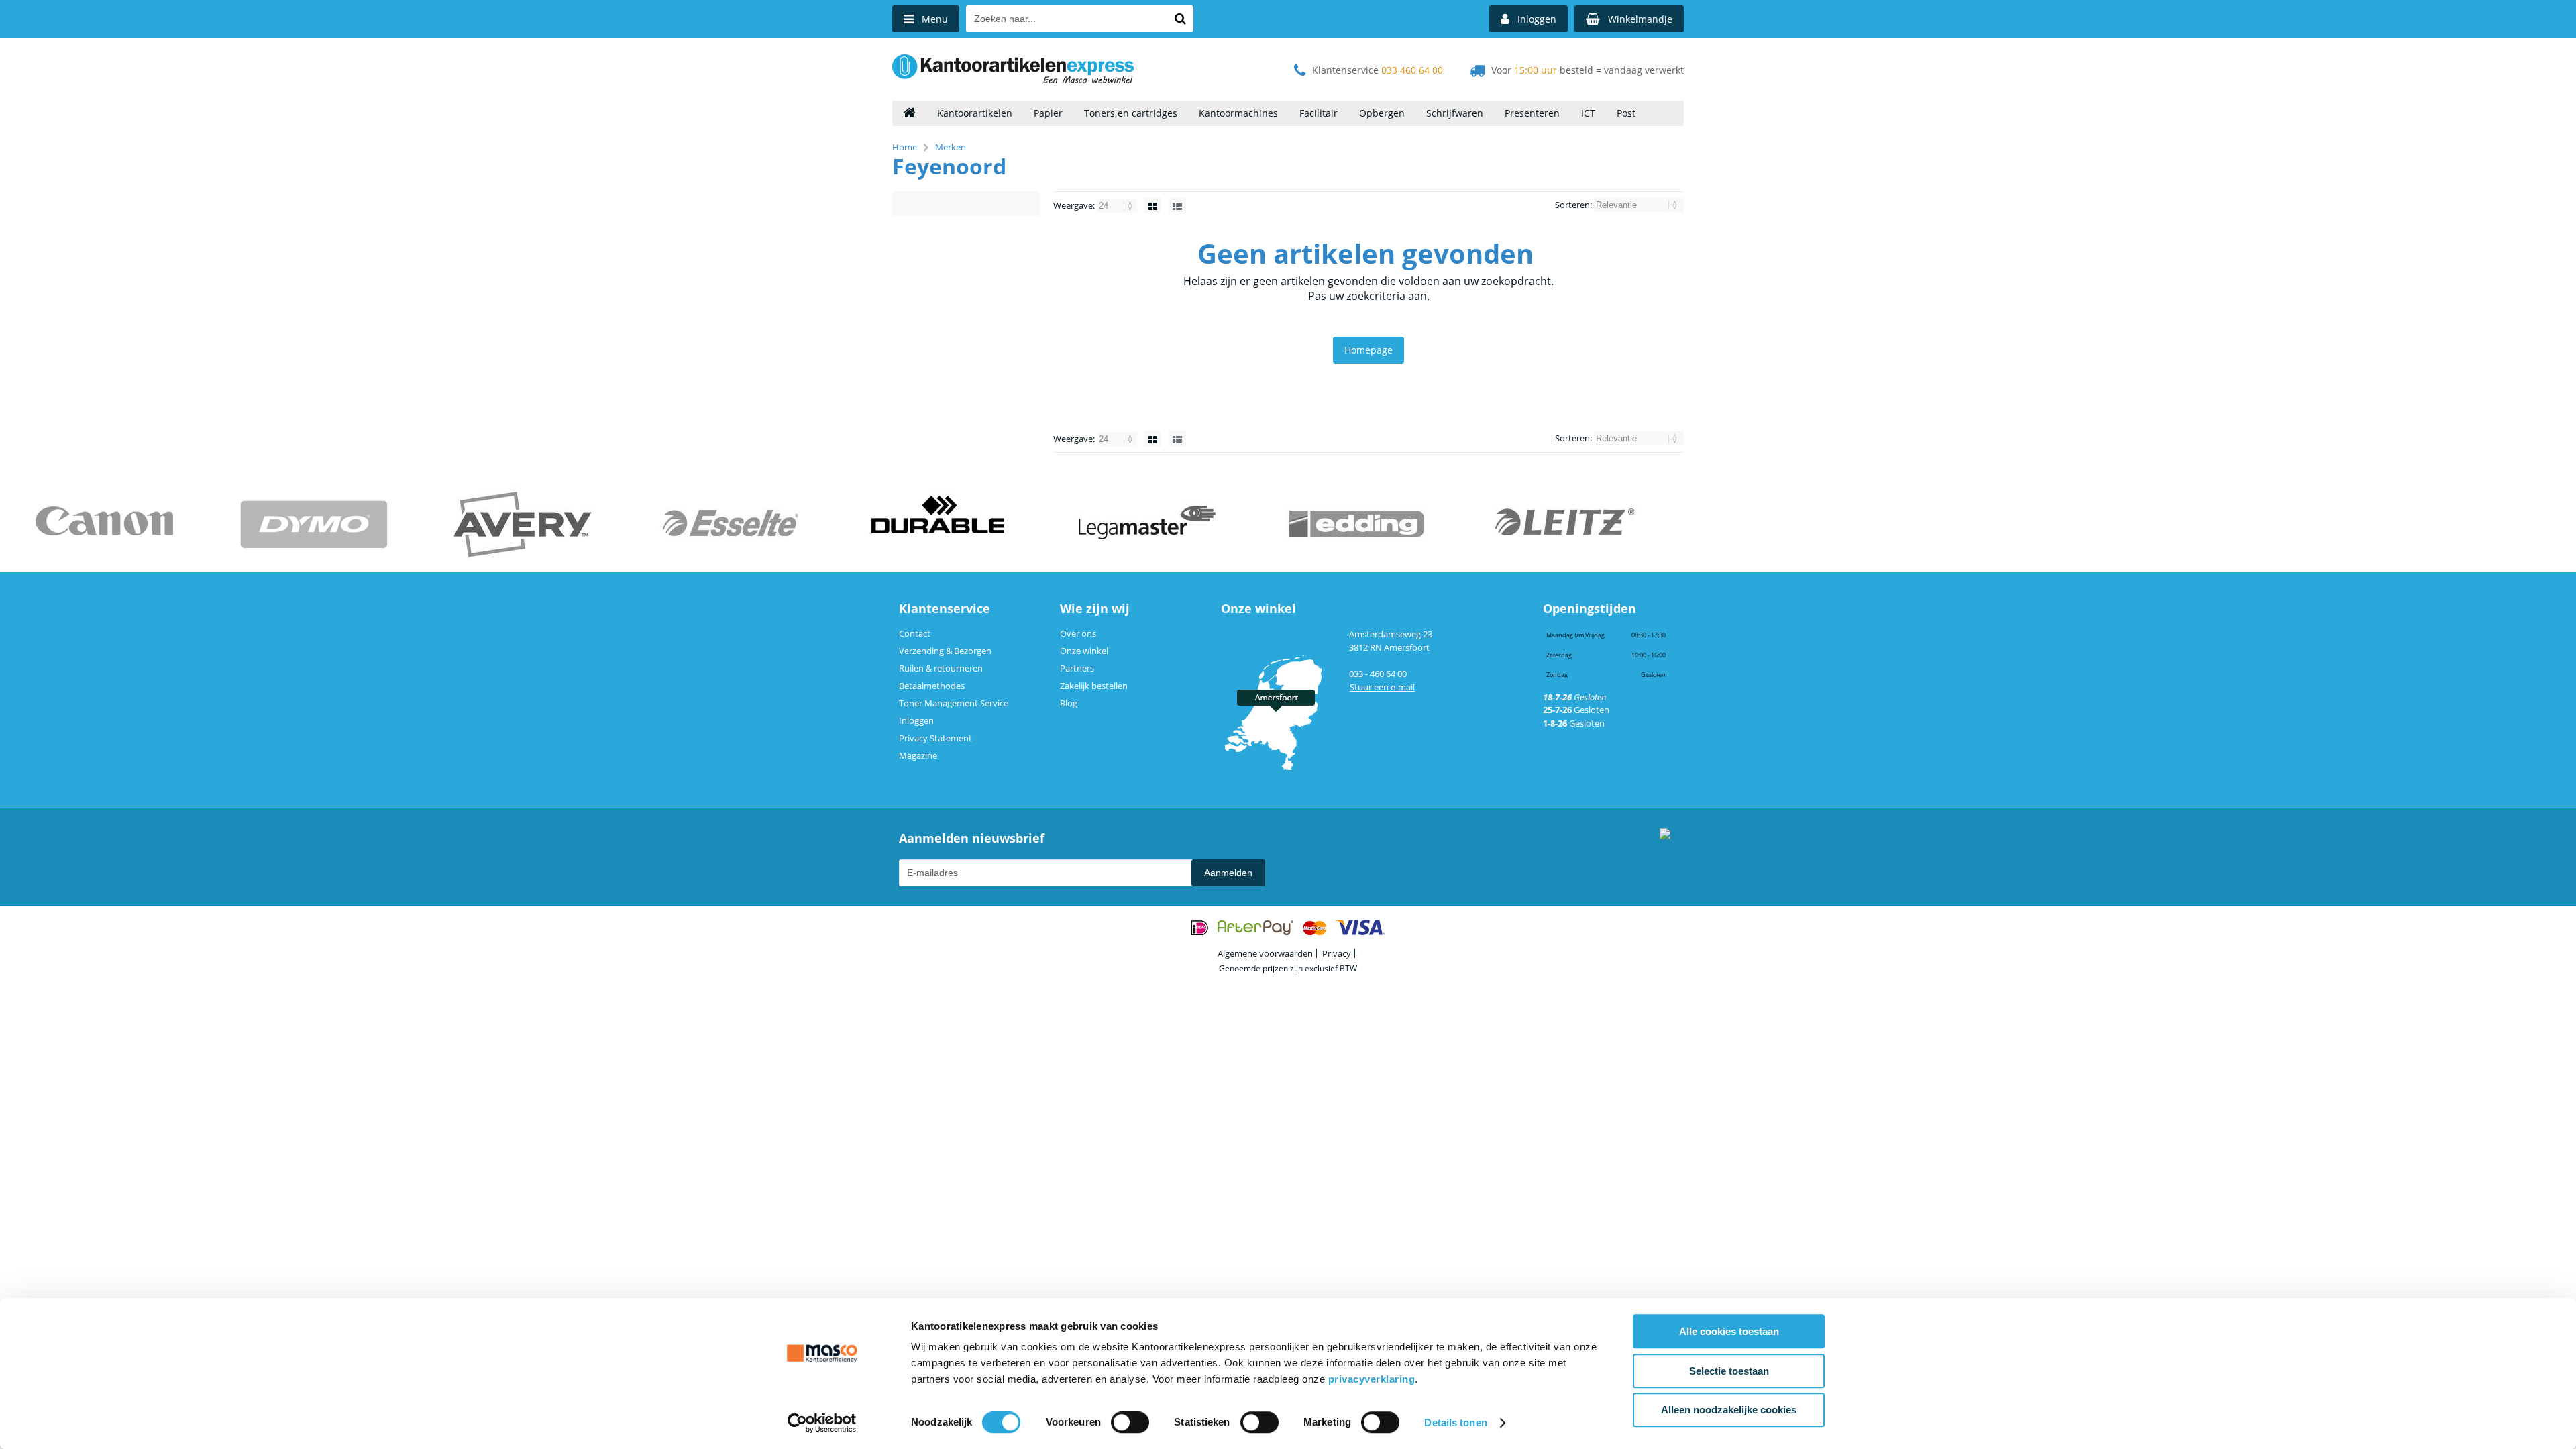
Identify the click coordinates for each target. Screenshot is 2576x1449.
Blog (1069, 703)
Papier (1048, 113)
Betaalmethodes (932, 686)
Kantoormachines (1238, 113)
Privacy (1337, 953)
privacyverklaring (1372, 1379)
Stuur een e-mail (1382, 687)
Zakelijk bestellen (1094, 686)
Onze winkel (1084, 651)
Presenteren (1532, 113)
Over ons (1078, 633)
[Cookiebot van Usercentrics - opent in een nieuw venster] (822, 1423)
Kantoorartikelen (975, 113)
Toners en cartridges (1131, 113)
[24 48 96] (1118, 205)
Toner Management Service (954, 703)
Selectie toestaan (1729, 1371)
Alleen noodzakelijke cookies (1729, 1410)
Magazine (918, 755)
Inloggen (916, 720)
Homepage (1368, 350)
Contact (915, 633)
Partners (1077, 668)
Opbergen (1382, 113)
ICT (1588, 113)
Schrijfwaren (1455, 113)
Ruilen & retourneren (941, 668)
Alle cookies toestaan (1729, 1331)
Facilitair (1319, 113)
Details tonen (1455, 1423)
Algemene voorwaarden (1265, 953)
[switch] (1130, 1424)
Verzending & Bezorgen (945, 651)
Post (1626, 113)
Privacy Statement (935, 738)
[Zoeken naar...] (1180, 19)
